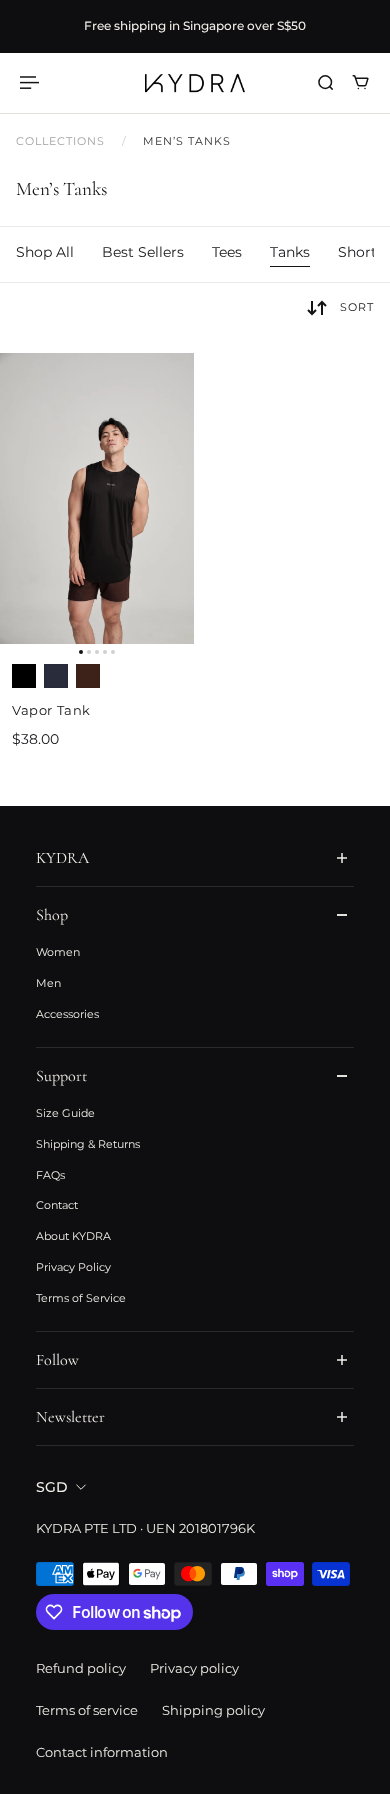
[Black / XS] (24, 676)
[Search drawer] (325, 82)
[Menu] (32, 82)
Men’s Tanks (187, 141)
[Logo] (195, 83)
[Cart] (360, 82)
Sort (357, 307)
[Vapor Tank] (97, 498)
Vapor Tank (51, 710)
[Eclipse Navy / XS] (56, 676)
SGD (52, 1487)
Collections (63, 141)
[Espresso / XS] (88, 676)
